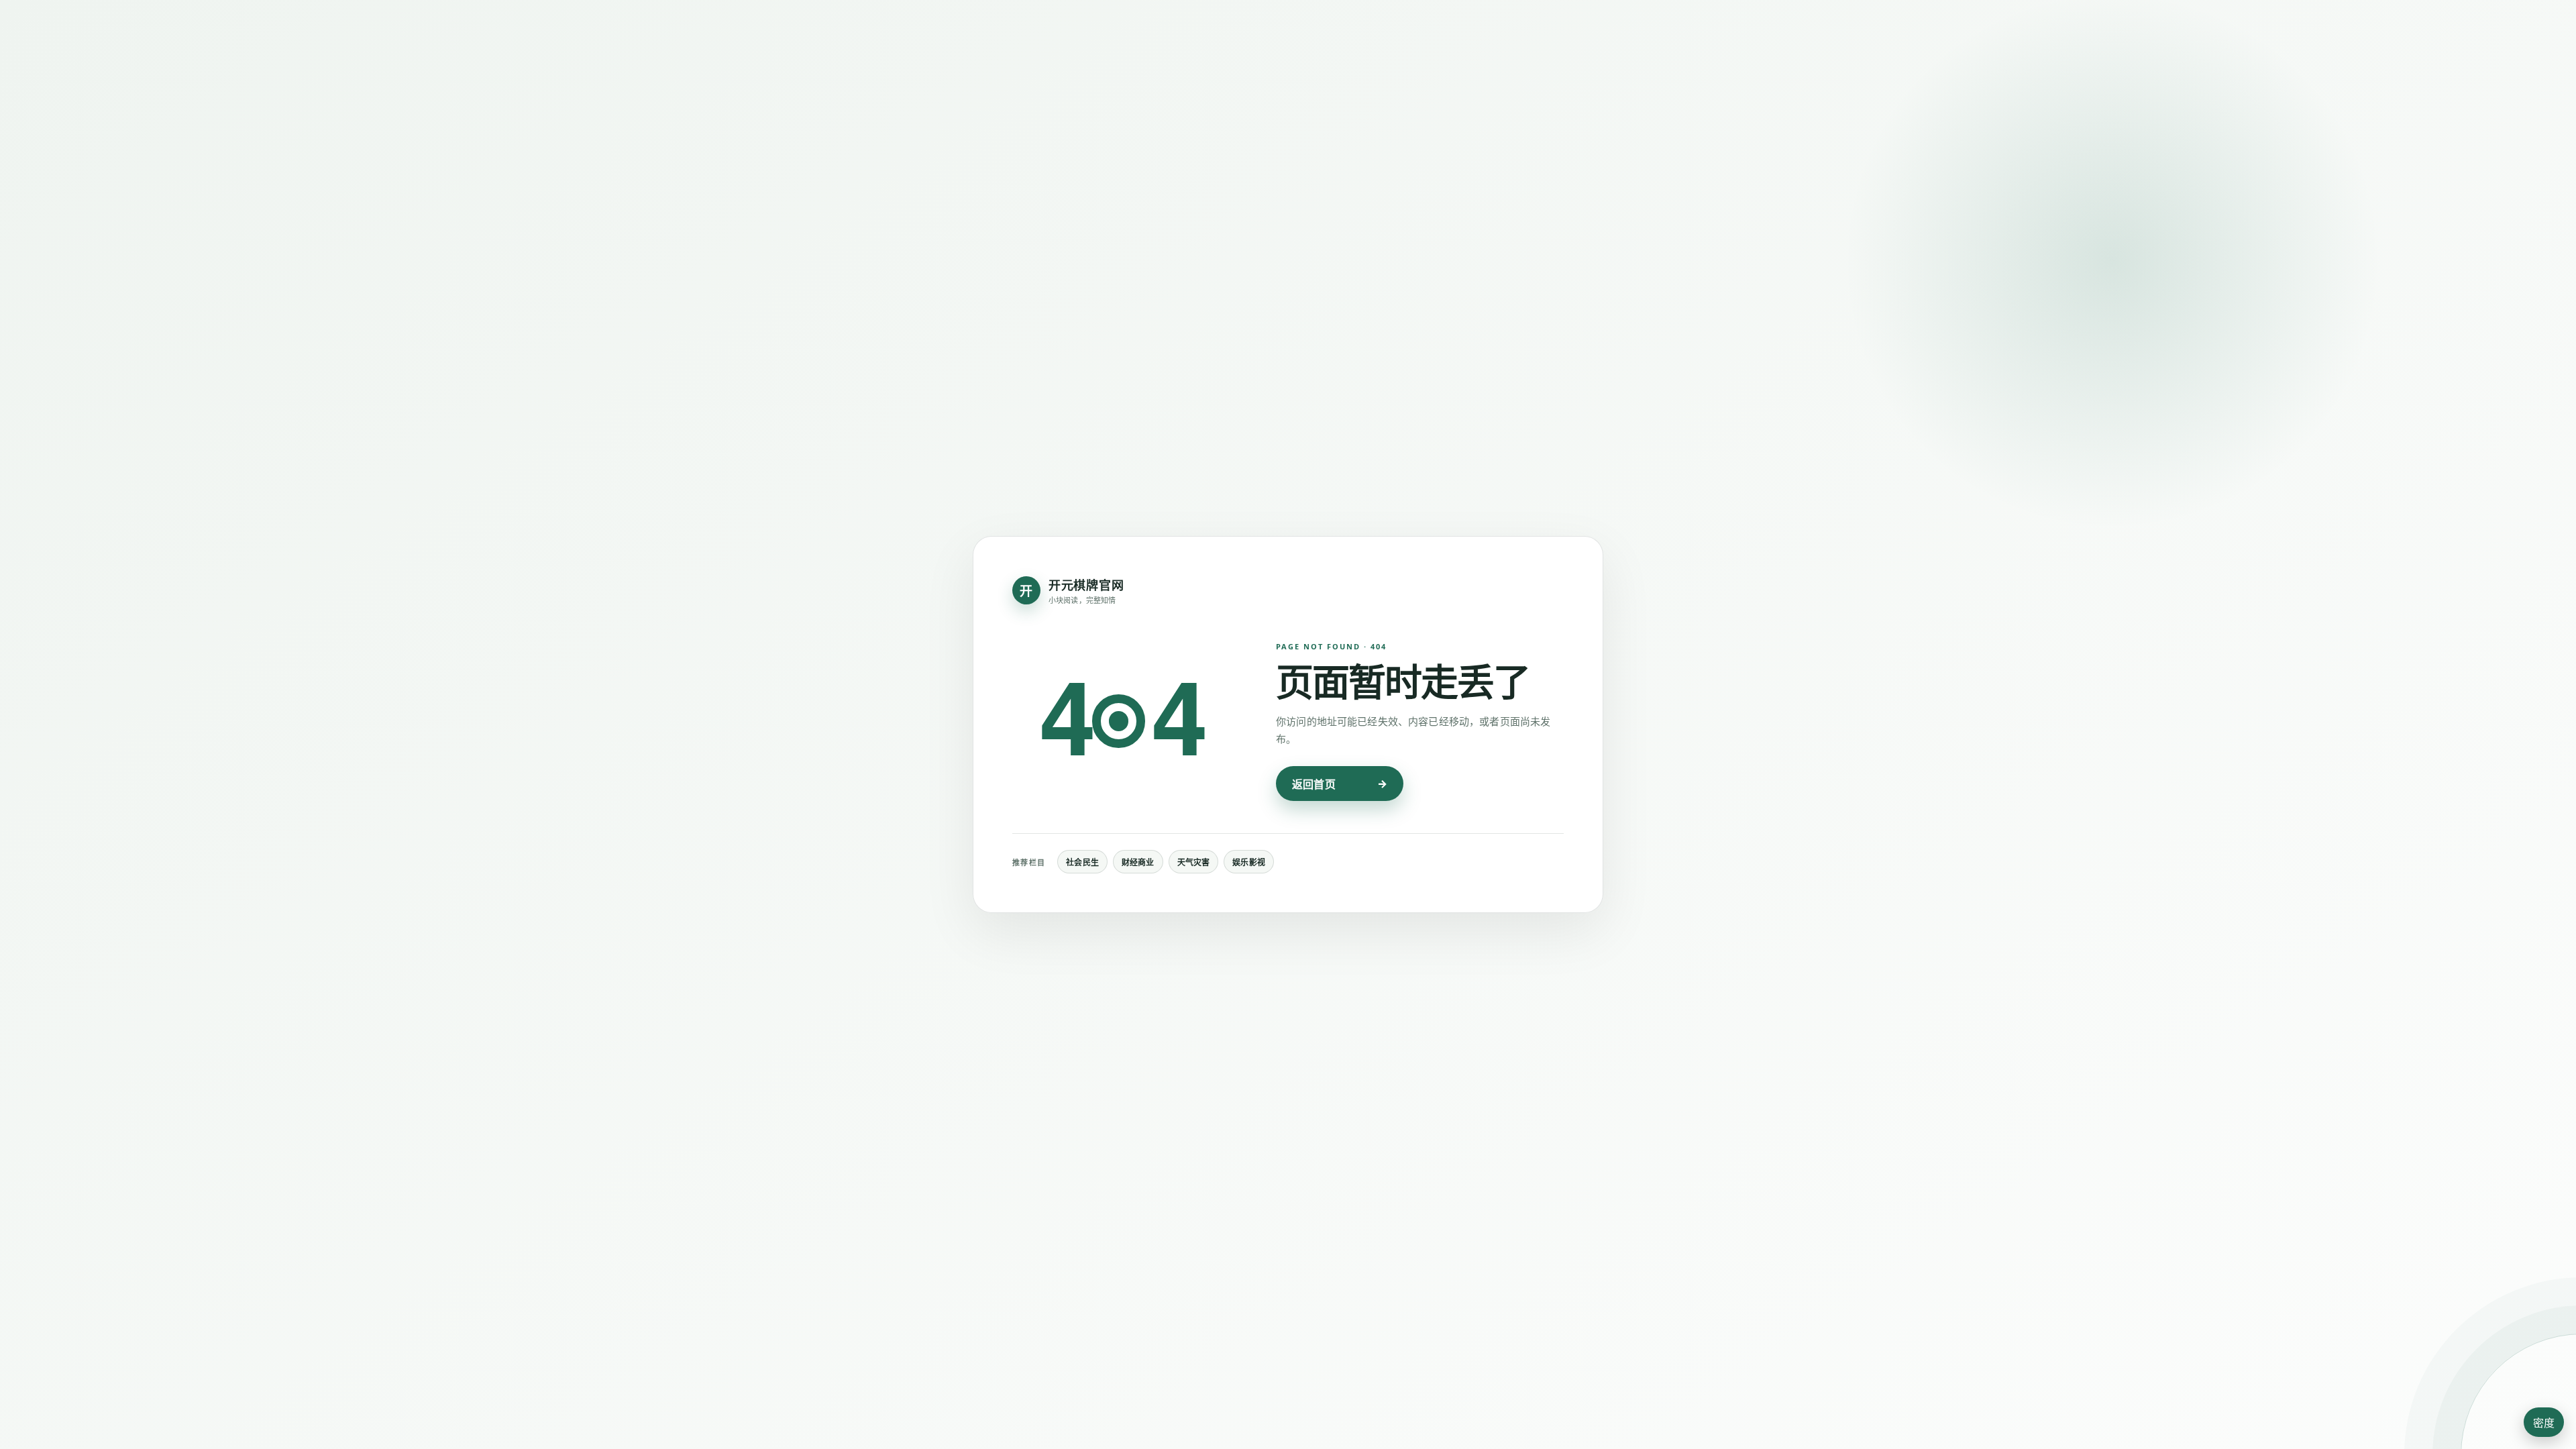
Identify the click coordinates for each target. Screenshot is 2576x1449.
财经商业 (1138, 862)
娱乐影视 (1249, 862)
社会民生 (1082, 862)
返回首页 (1314, 784)
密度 (2544, 1423)
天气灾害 (1194, 862)
